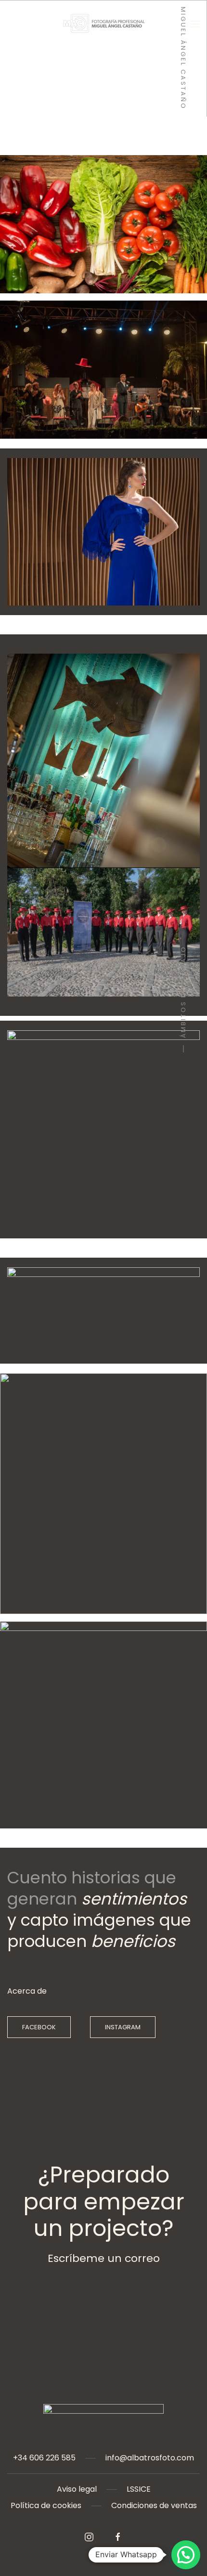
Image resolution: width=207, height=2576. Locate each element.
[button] (195, 24)
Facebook (39, 2027)
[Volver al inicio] (103, 24)
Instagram (123, 2027)
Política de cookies (46, 2505)
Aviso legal (77, 2489)
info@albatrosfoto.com (150, 2458)
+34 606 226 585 (44, 2458)
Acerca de (27, 1991)
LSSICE (139, 2489)
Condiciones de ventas (154, 2505)
